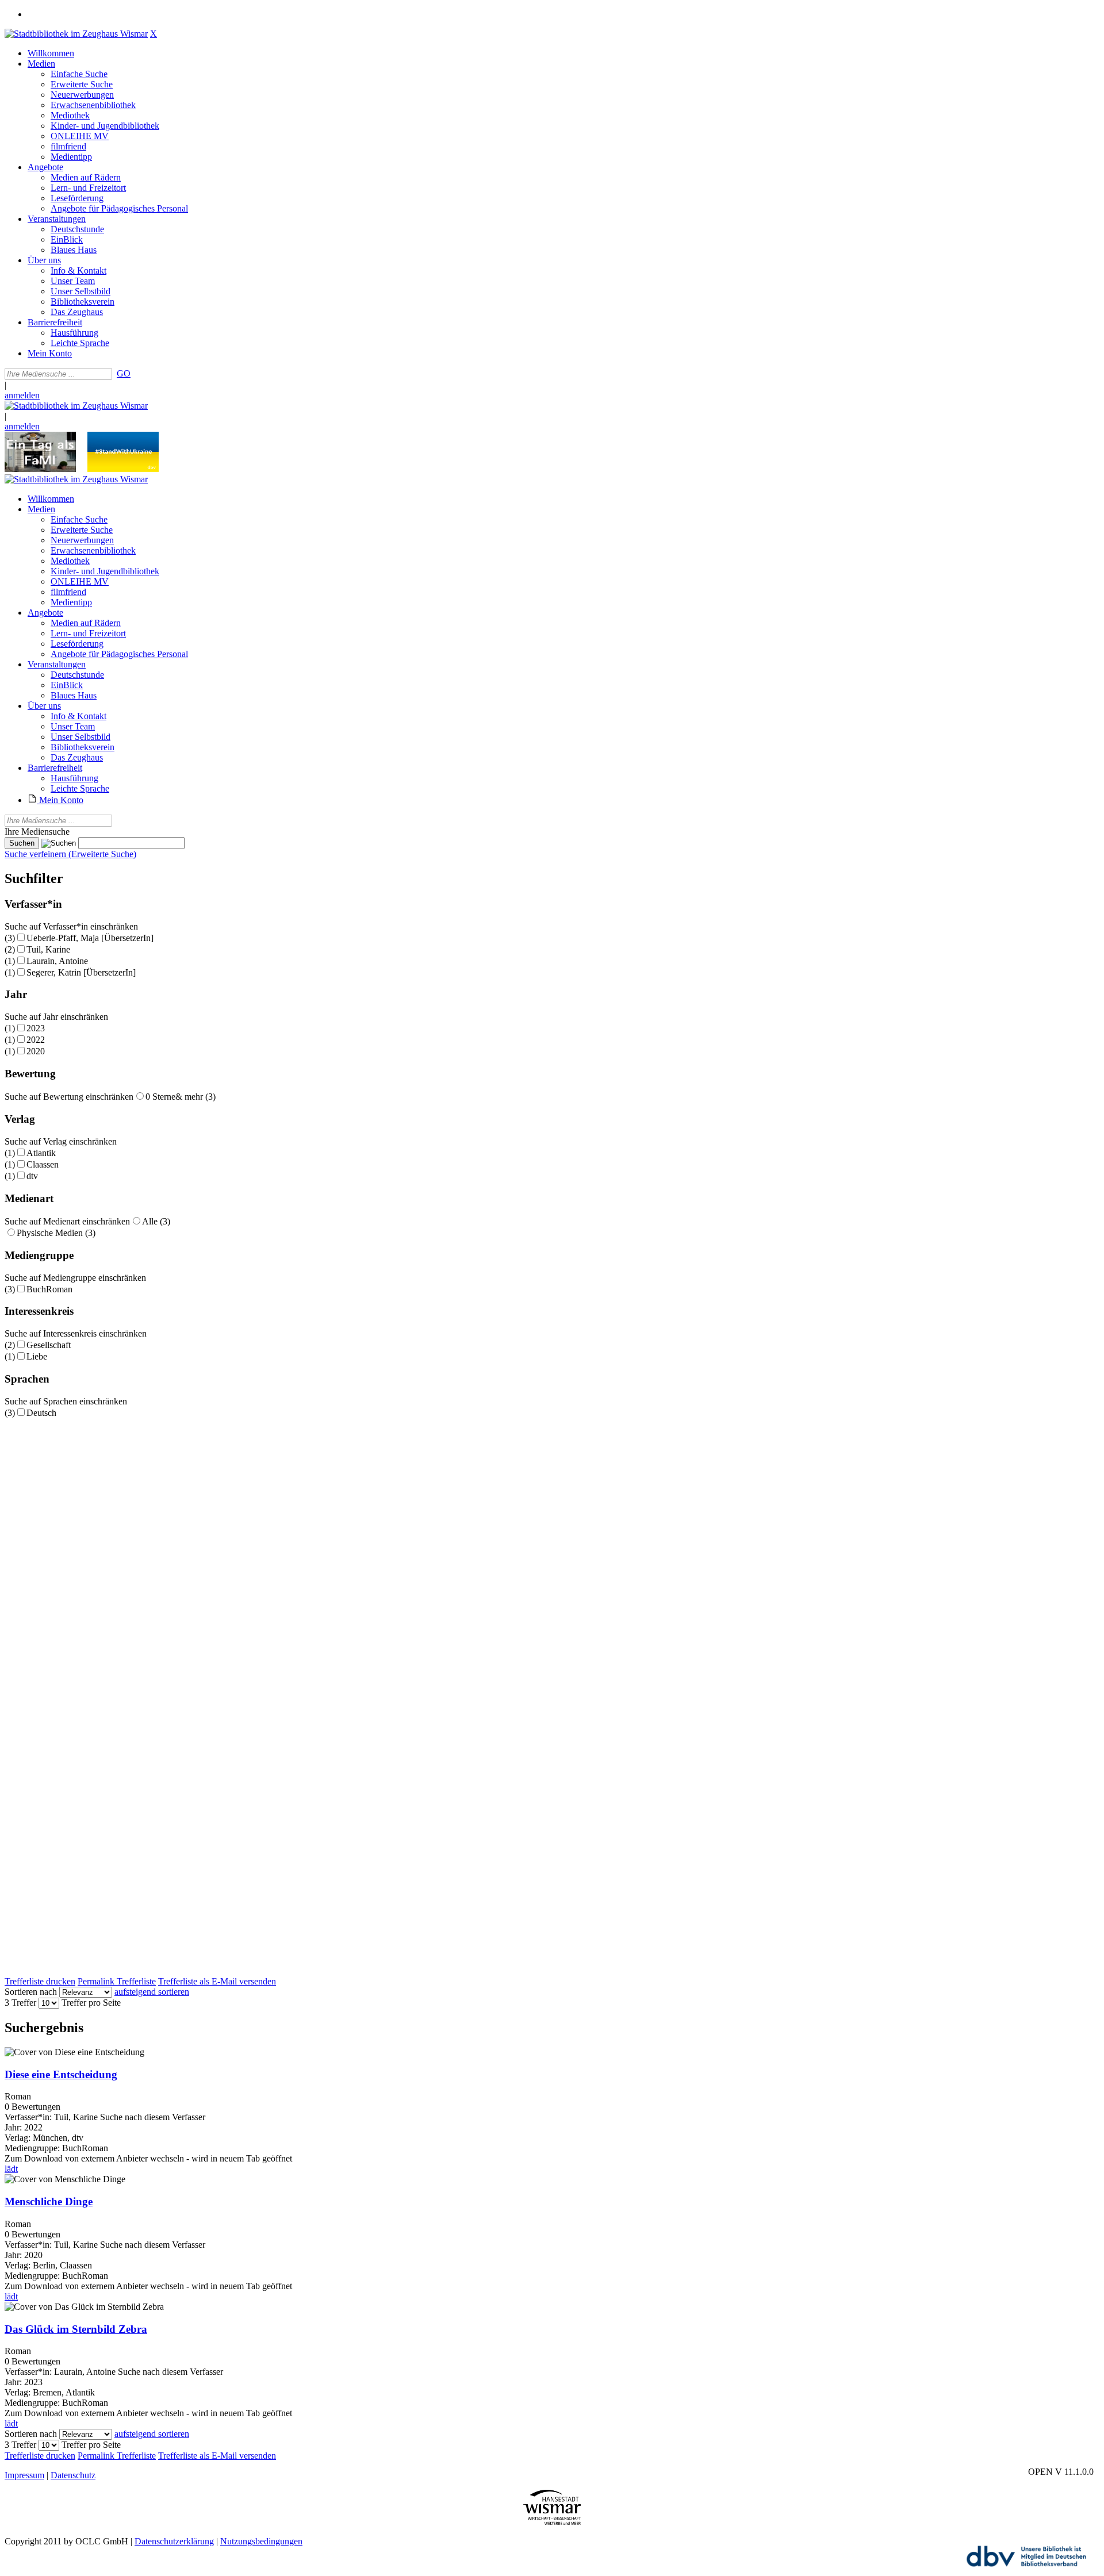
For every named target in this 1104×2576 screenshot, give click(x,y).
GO (124, 373)
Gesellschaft (49, 1345)
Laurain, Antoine (57, 961)
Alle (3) (156, 1221)
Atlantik (41, 1153)
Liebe (37, 1356)
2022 (36, 1040)
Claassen (43, 1164)
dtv (32, 1176)
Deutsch (41, 1413)
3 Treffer (20, 2003)
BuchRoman (49, 1289)
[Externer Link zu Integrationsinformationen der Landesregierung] (123, 469)
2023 (36, 1028)
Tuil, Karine (48, 949)
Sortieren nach (31, 1992)
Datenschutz (73, 2475)
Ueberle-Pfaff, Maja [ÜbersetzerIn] (90, 938)
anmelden (22, 395)
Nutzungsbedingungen (261, 2541)
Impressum (24, 2475)
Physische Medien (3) (56, 1233)
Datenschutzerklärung (174, 2541)
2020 (36, 1051)
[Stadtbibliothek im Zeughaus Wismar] (76, 34)
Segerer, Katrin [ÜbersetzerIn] (81, 972)
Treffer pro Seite (91, 2003)
